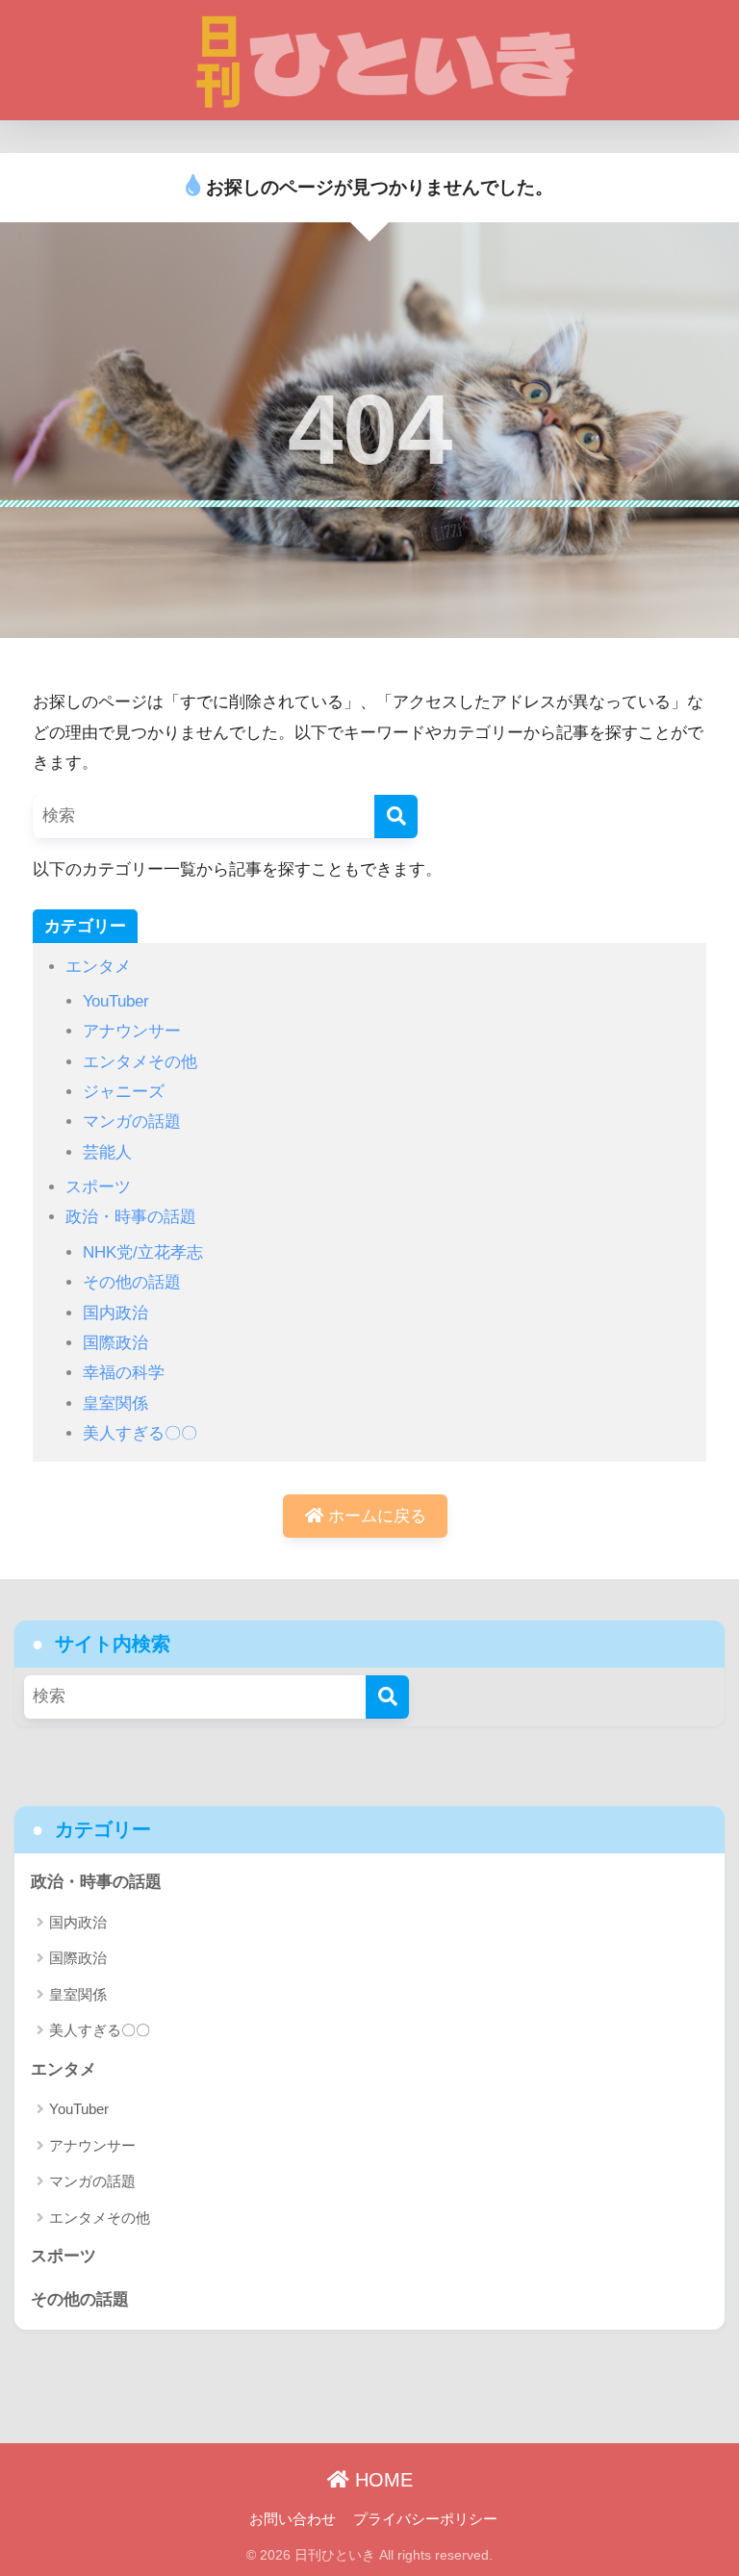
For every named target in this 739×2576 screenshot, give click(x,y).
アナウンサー (132, 1031)
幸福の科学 (124, 1373)
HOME (381, 2480)
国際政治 (115, 1343)
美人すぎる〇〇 (140, 1433)
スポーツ (98, 1187)
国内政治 (115, 1313)
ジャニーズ (124, 1092)
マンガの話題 (132, 1122)
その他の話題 (132, 1282)
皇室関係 (115, 1403)
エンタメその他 (140, 1062)
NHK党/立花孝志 (143, 1252)
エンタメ (98, 967)
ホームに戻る (375, 1516)
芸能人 (107, 1152)
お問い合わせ (293, 2519)
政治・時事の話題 (131, 1217)
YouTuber (116, 1001)
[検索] (396, 816)
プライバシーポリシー (425, 2519)
